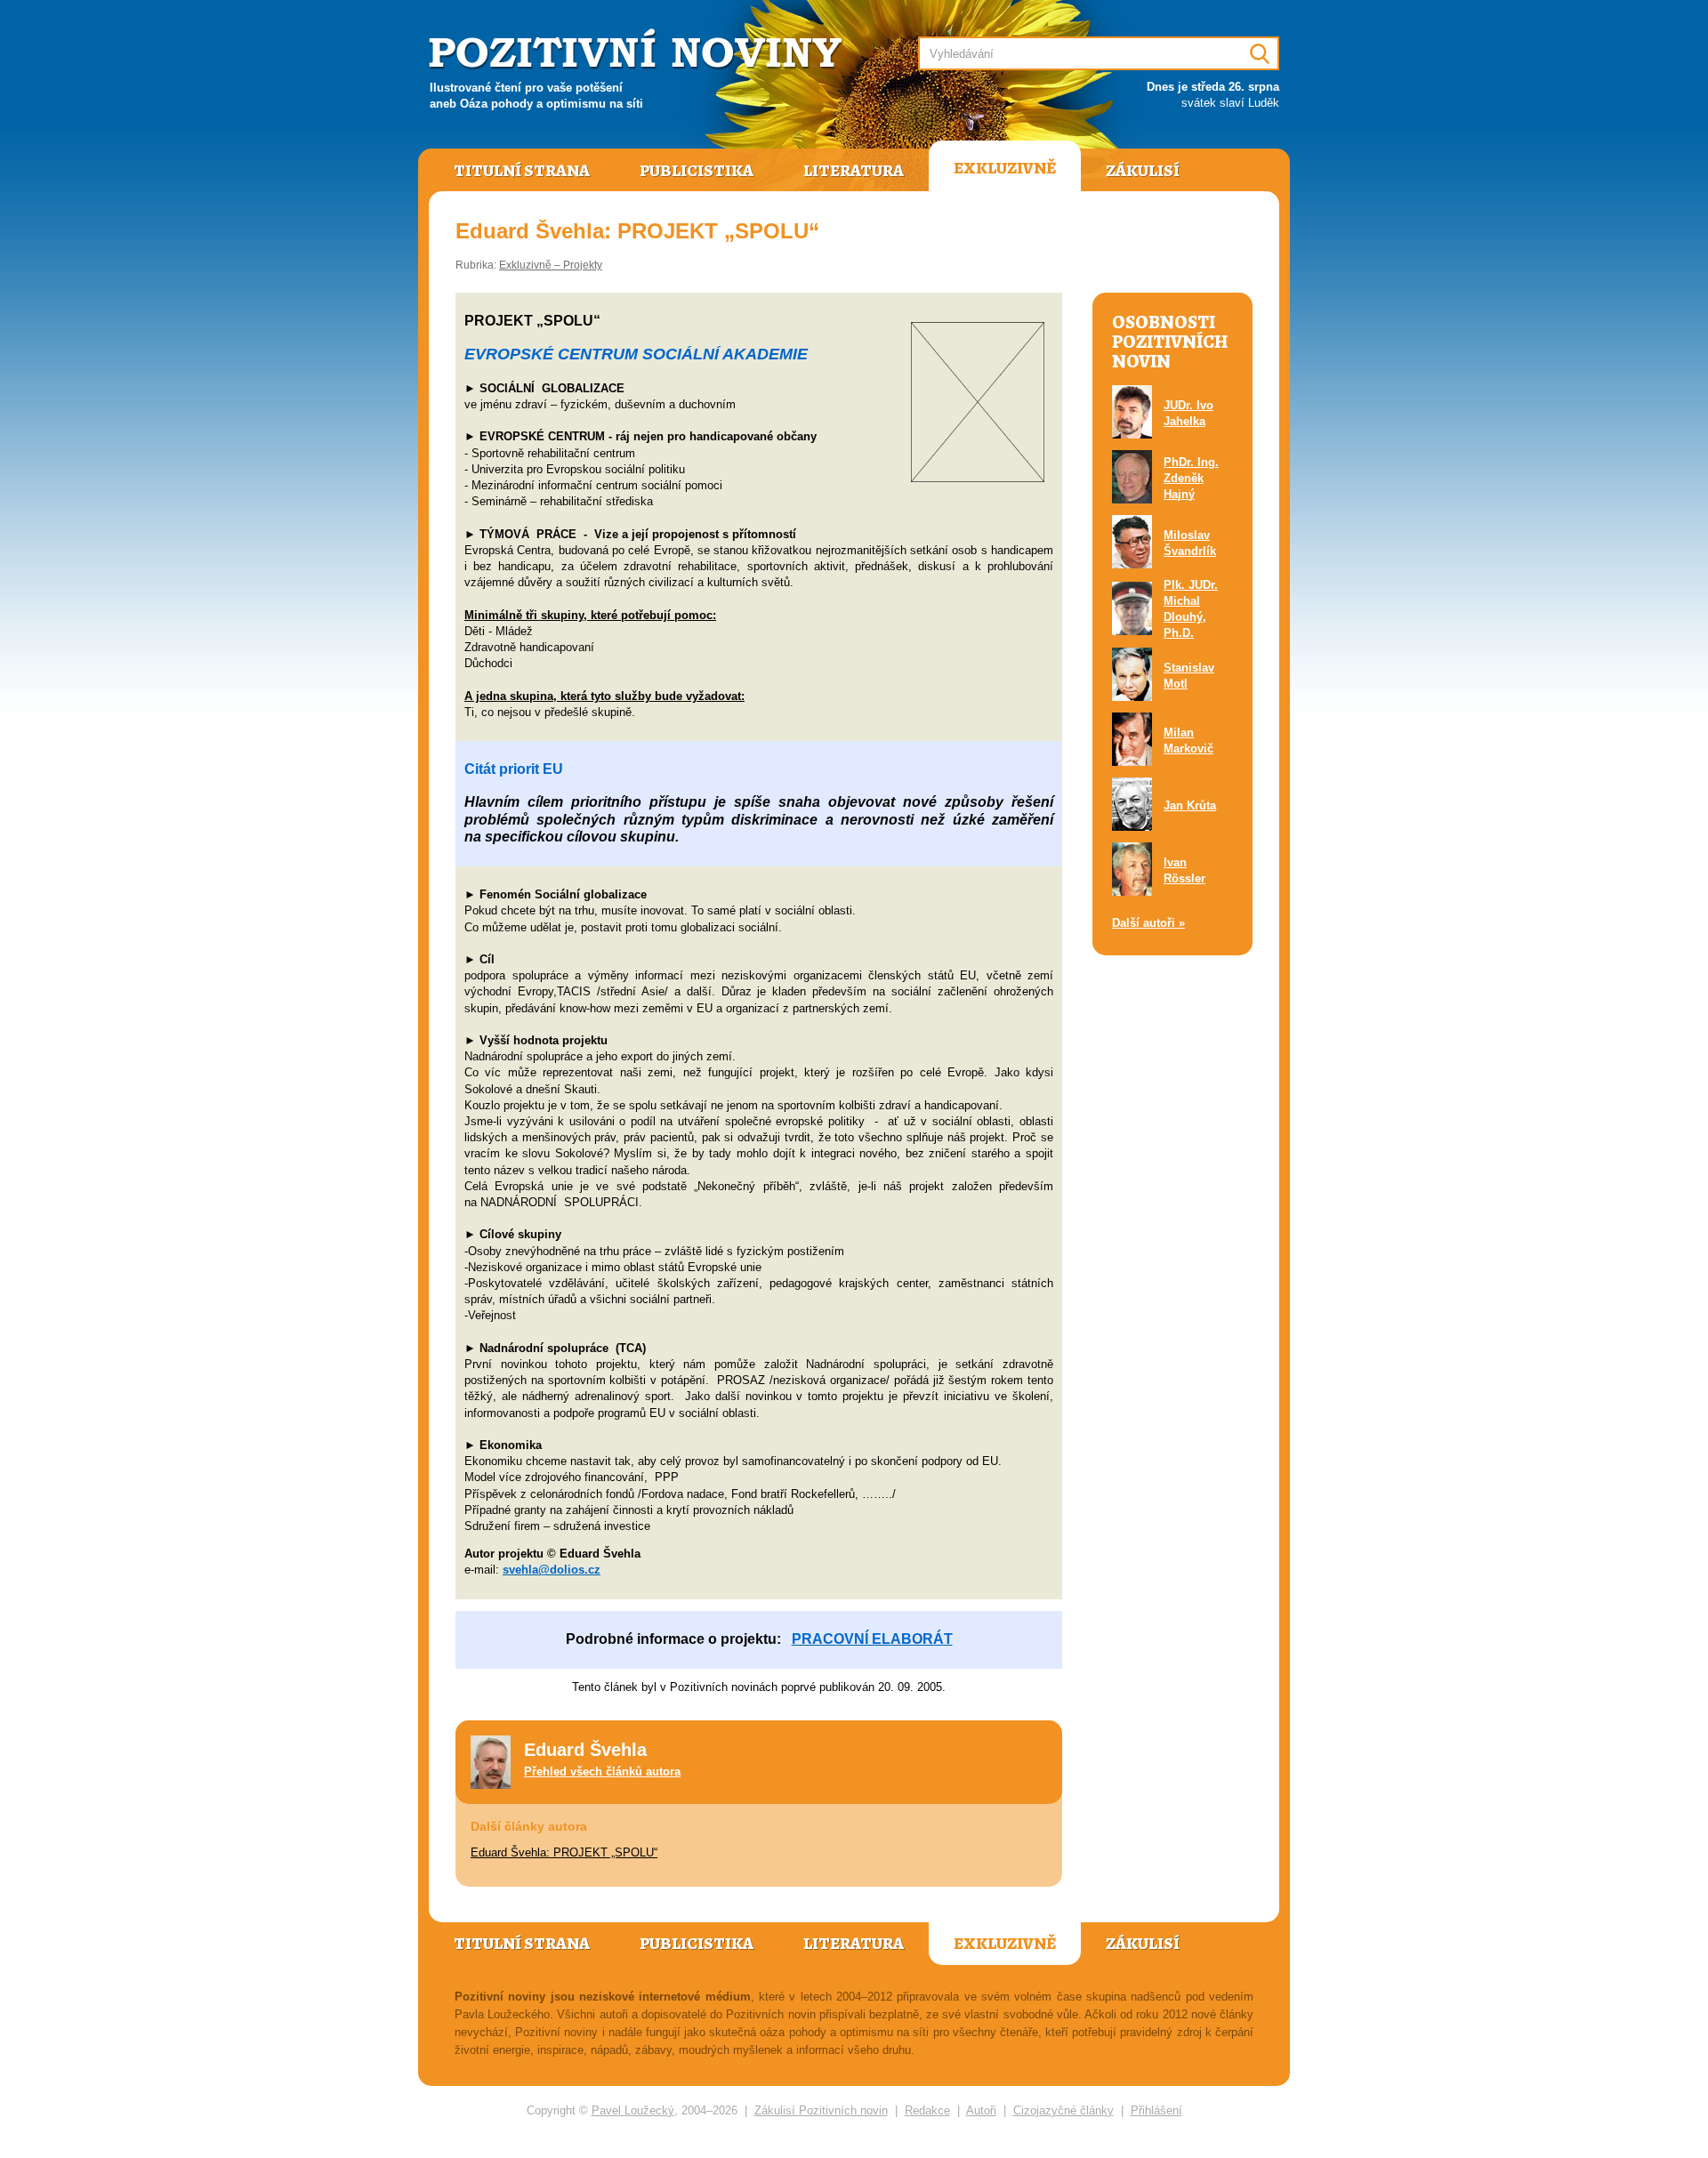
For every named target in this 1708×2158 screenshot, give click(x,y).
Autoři (981, 2110)
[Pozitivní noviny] (638, 50)
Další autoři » (1148, 923)
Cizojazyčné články (1063, 2110)
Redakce (927, 2110)
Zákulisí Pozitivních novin (821, 2110)
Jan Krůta (1190, 805)
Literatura (854, 171)
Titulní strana (522, 171)
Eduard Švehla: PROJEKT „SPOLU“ (564, 1852)
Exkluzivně (1005, 168)
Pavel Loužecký (633, 2110)
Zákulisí (1143, 171)
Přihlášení (1156, 2110)
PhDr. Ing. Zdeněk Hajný (1191, 478)
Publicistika (697, 171)
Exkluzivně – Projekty (551, 265)
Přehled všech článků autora (602, 1771)
